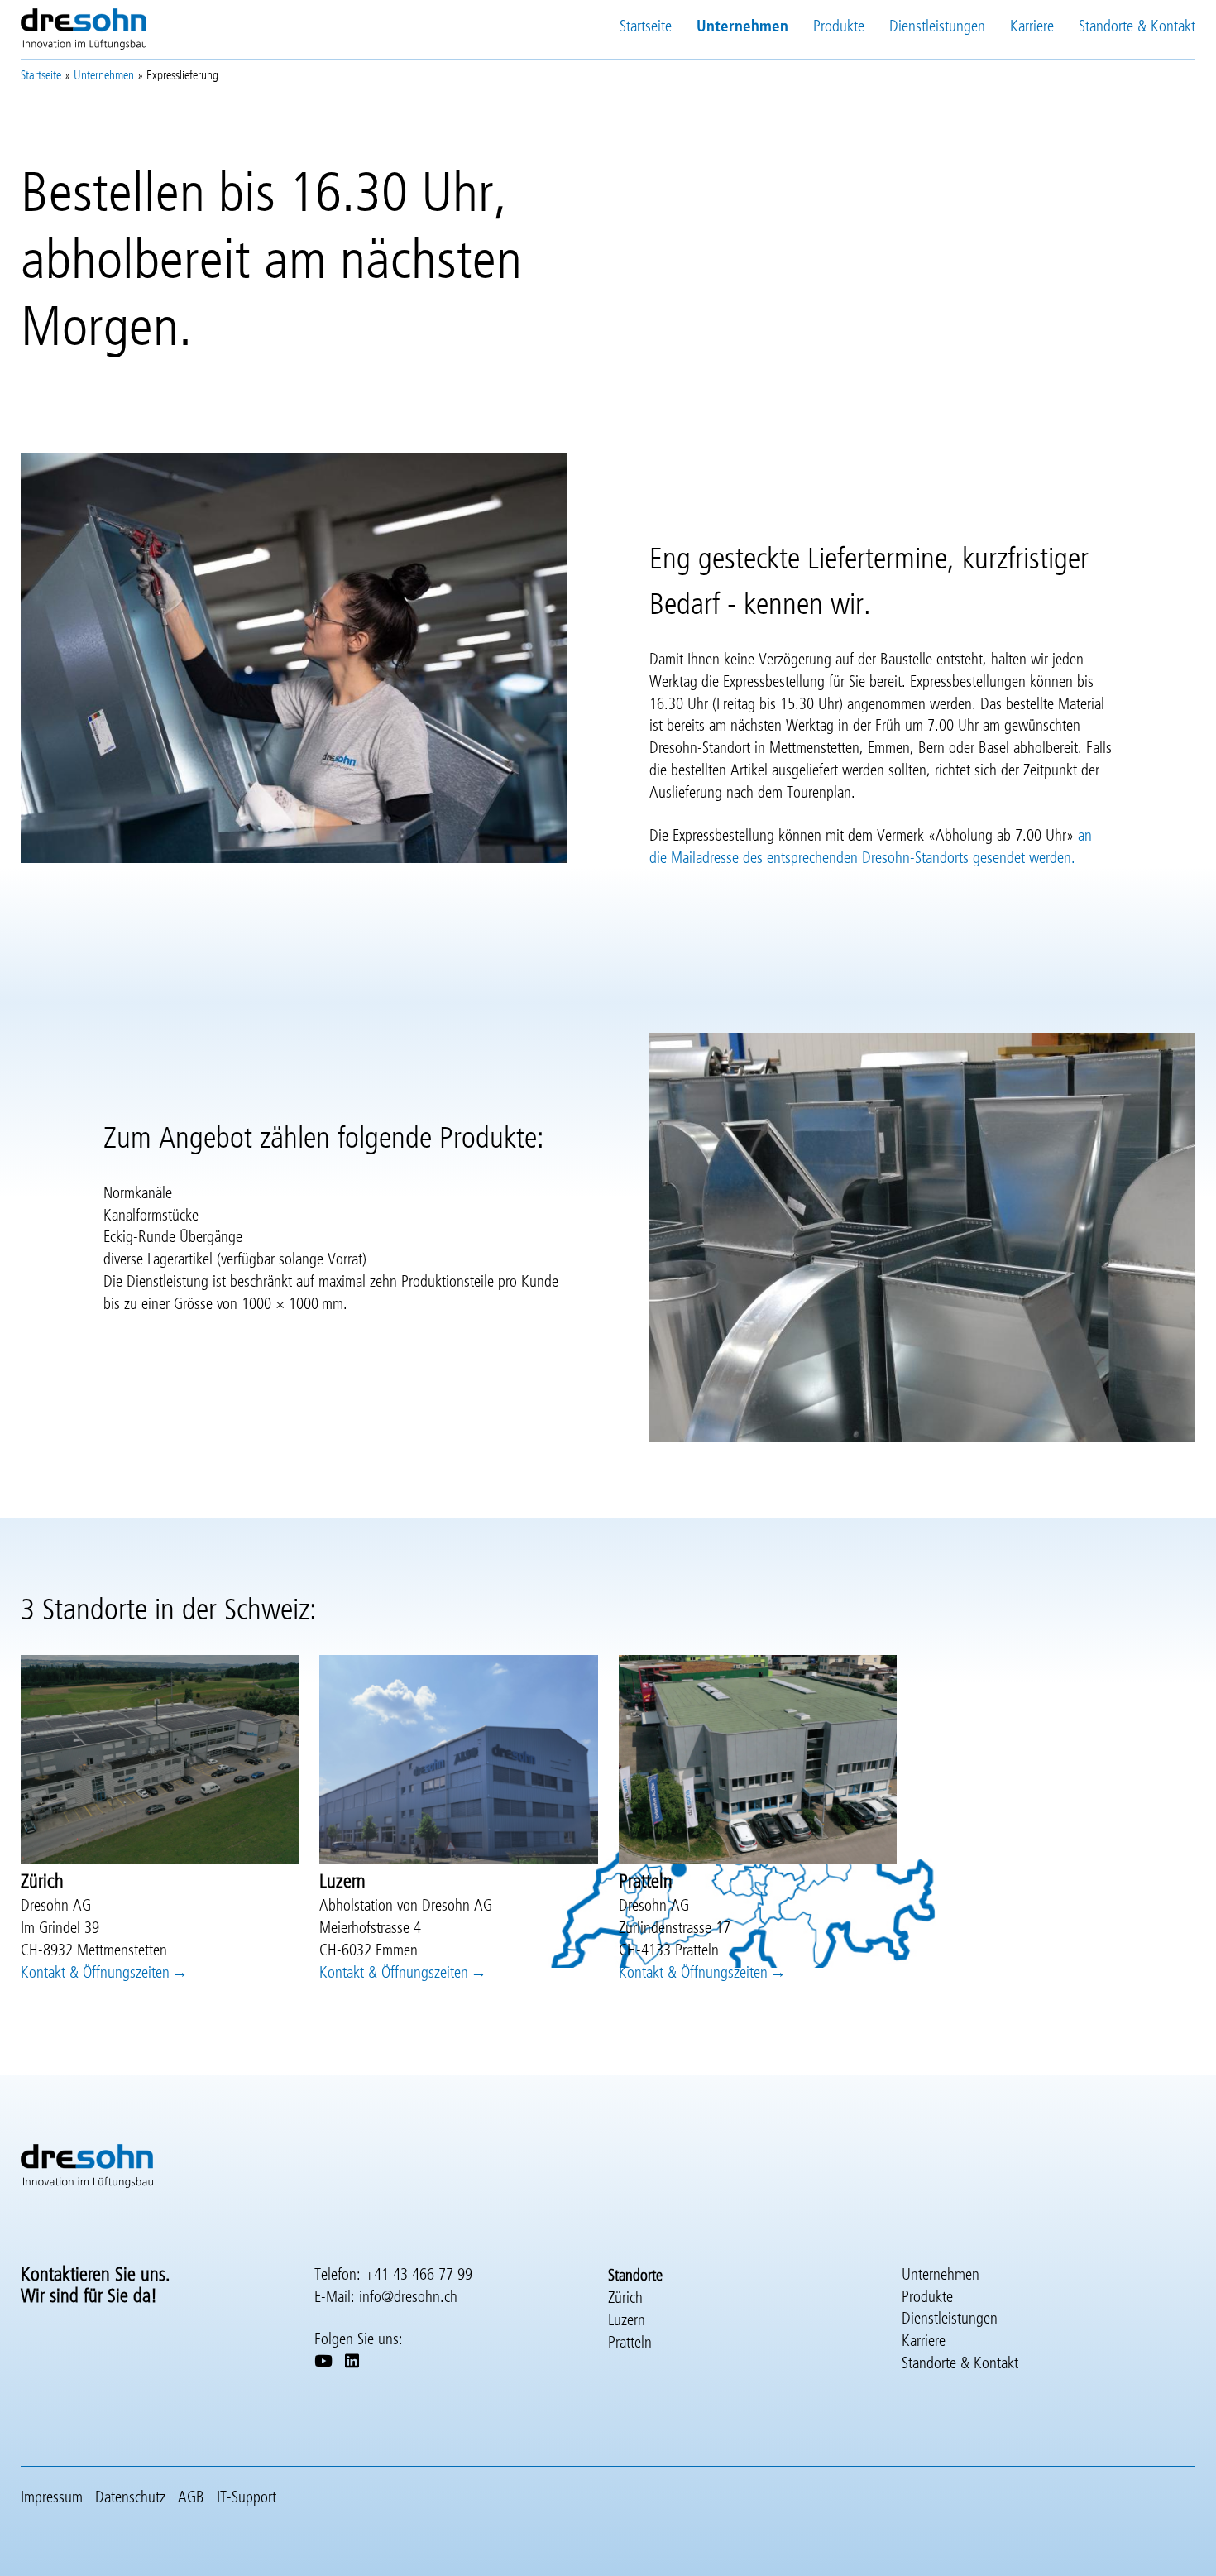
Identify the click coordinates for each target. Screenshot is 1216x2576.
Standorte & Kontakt (1137, 27)
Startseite (646, 27)
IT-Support (247, 2498)
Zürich (625, 2298)
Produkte (839, 27)
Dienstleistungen (937, 27)
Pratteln (630, 2343)
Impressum (52, 2498)
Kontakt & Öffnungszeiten (95, 1973)
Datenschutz (130, 2498)
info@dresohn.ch (408, 2298)
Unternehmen (742, 27)
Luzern (627, 2321)
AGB (191, 2498)
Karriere (1032, 27)
